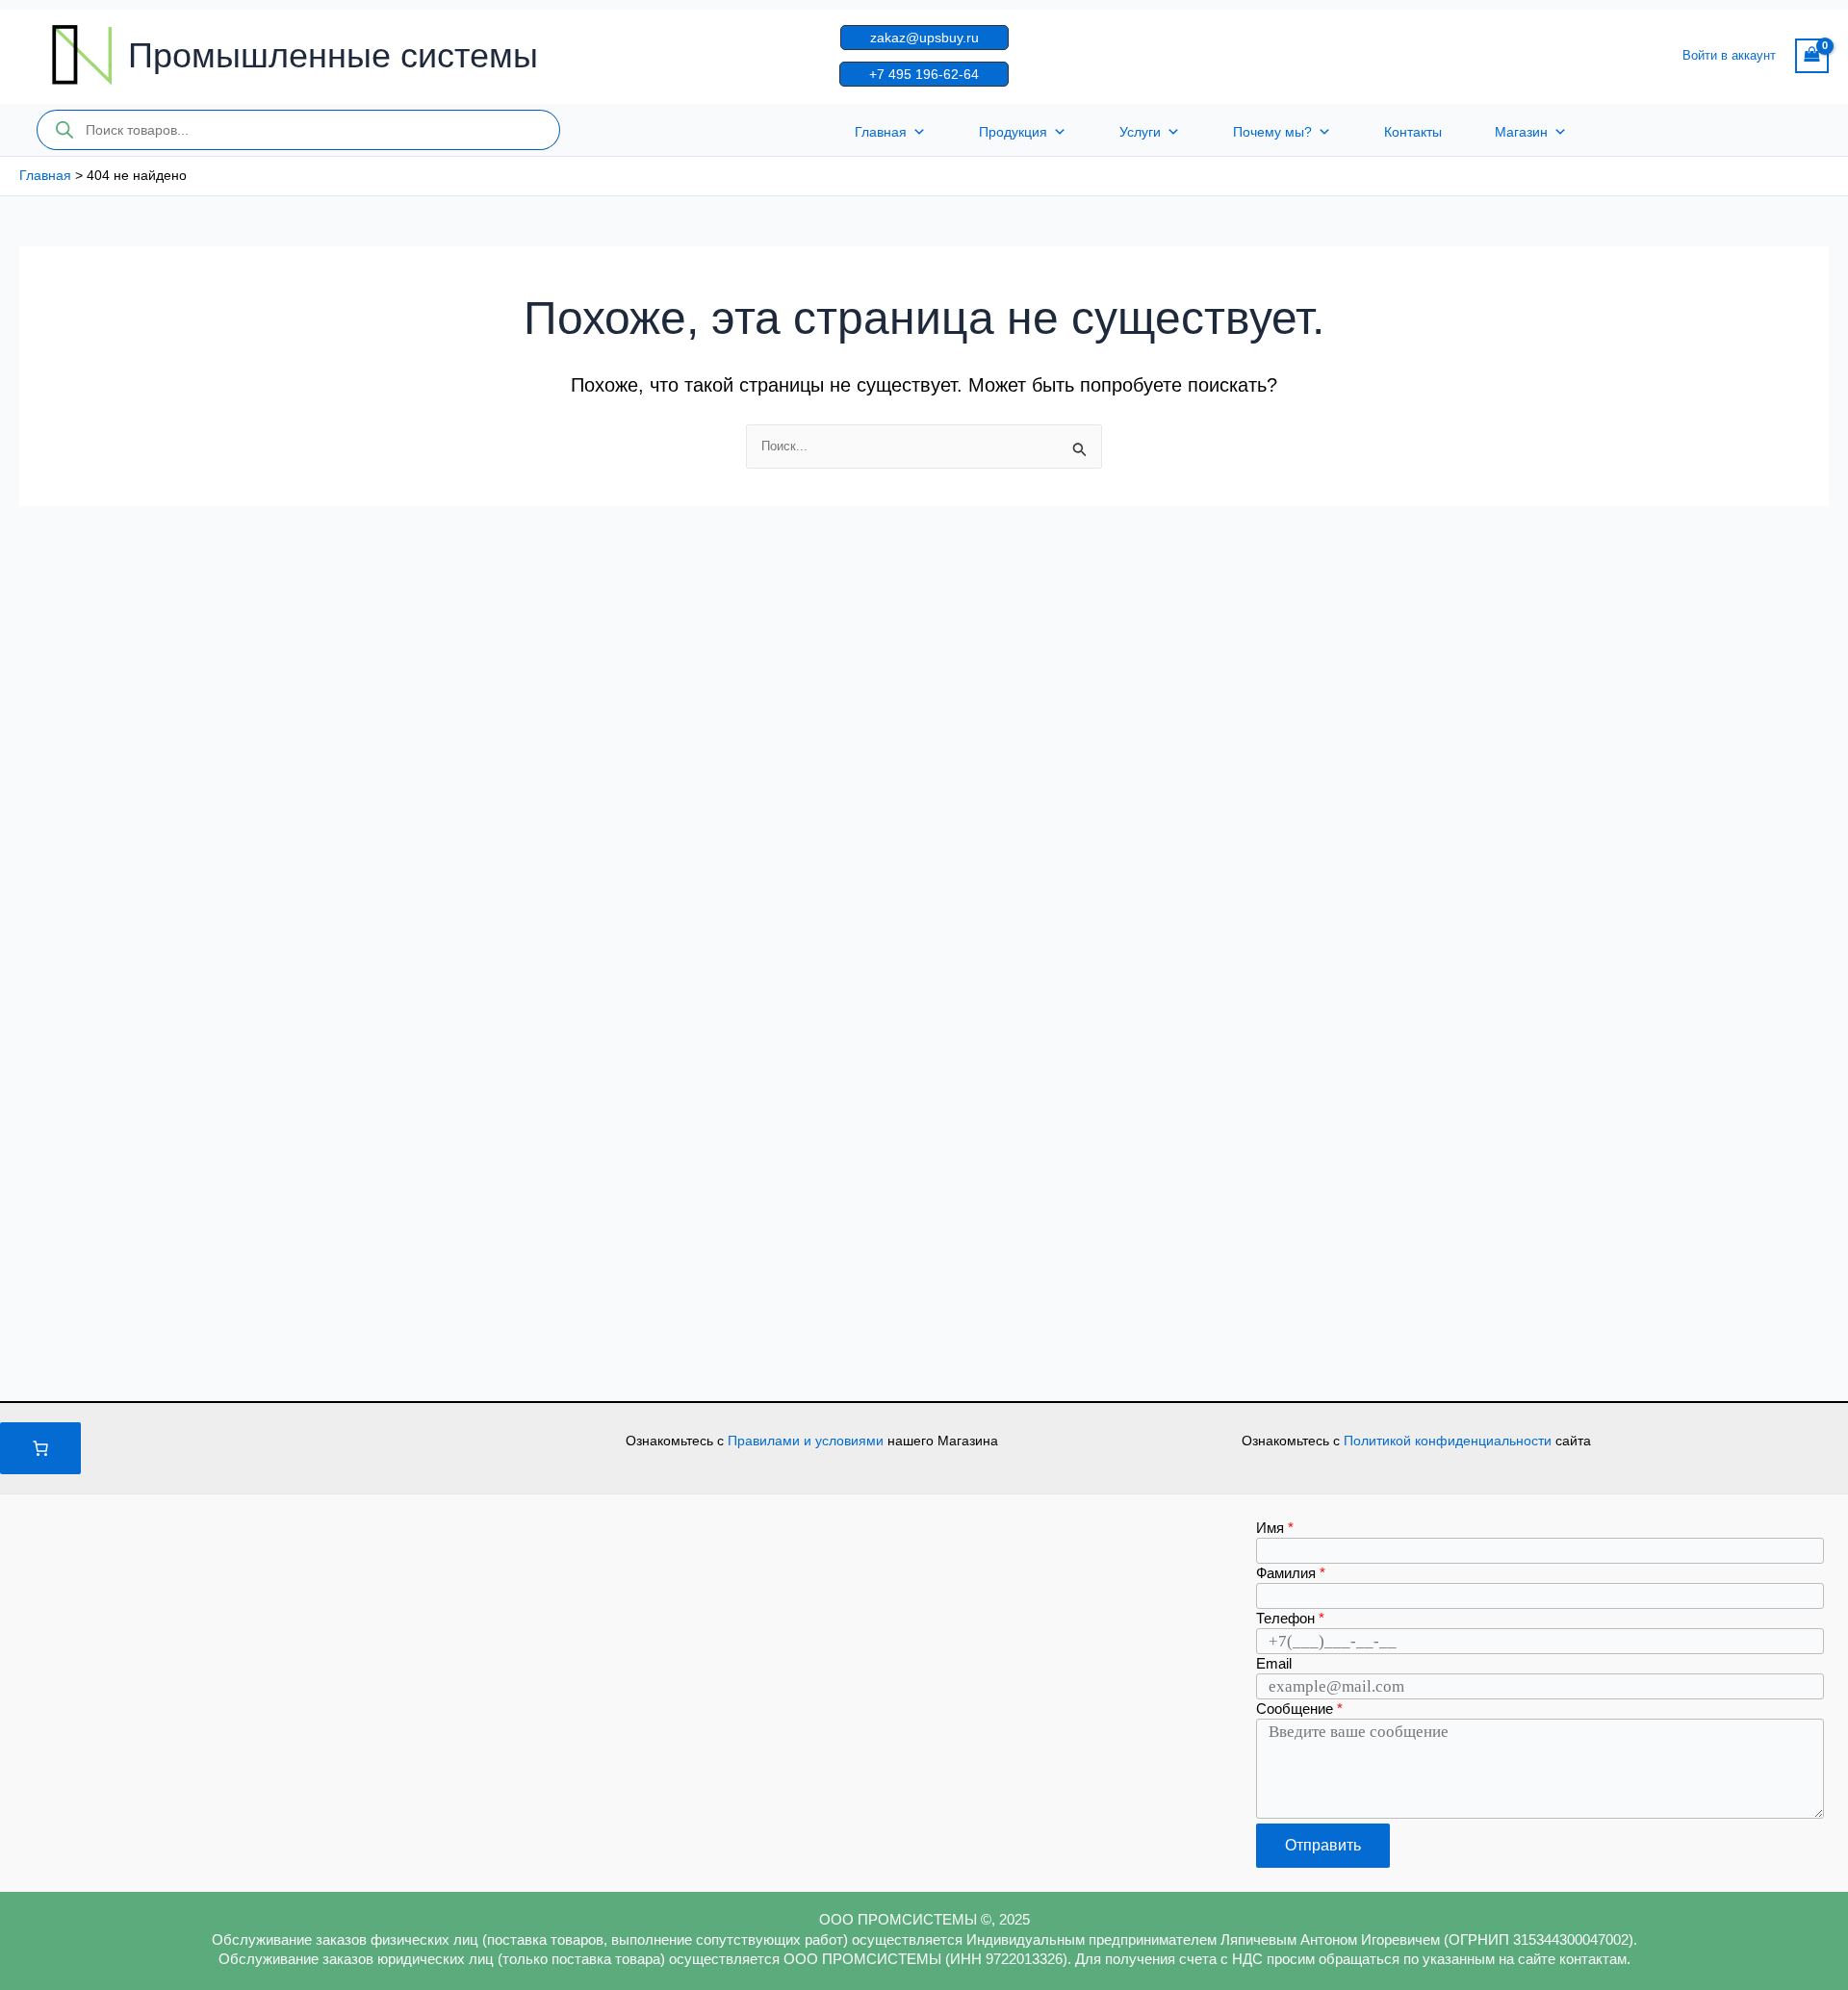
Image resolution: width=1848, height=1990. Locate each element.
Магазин (1521, 132)
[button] (924, 38)
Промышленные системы (333, 55)
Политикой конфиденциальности (1450, 1441)
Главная (881, 132)
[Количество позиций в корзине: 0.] (40, 1448)
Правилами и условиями (808, 1441)
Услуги (1140, 132)
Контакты (1413, 132)
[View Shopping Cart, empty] (1812, 55)
